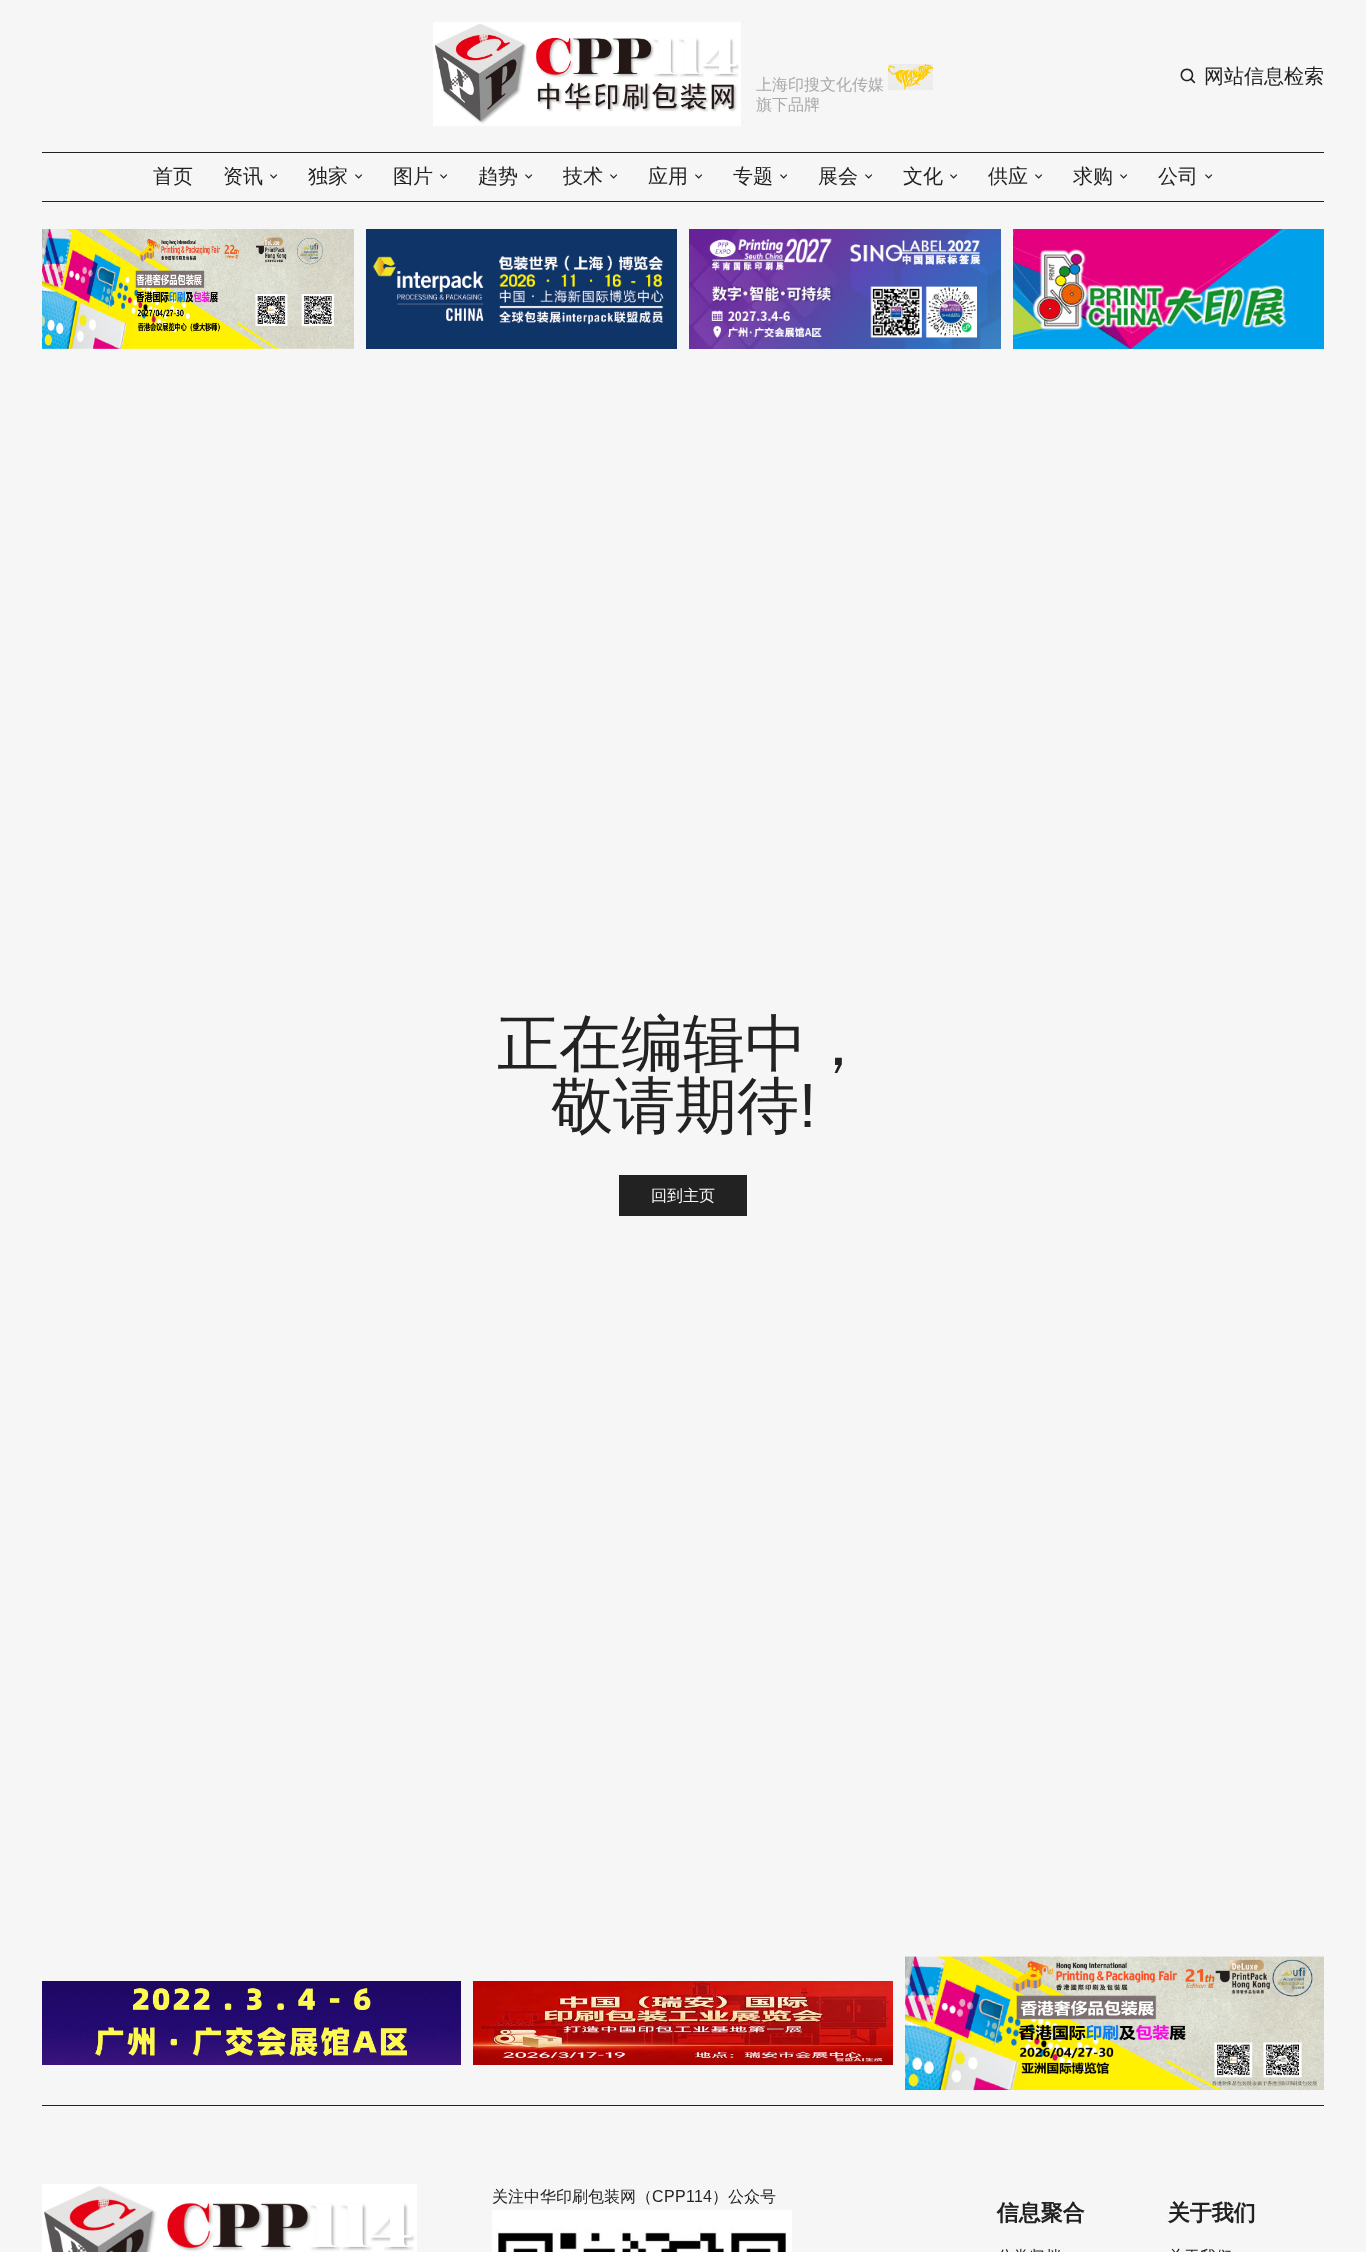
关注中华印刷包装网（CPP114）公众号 (634, 2196)
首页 (173, 176)
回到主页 (683, 1195)
